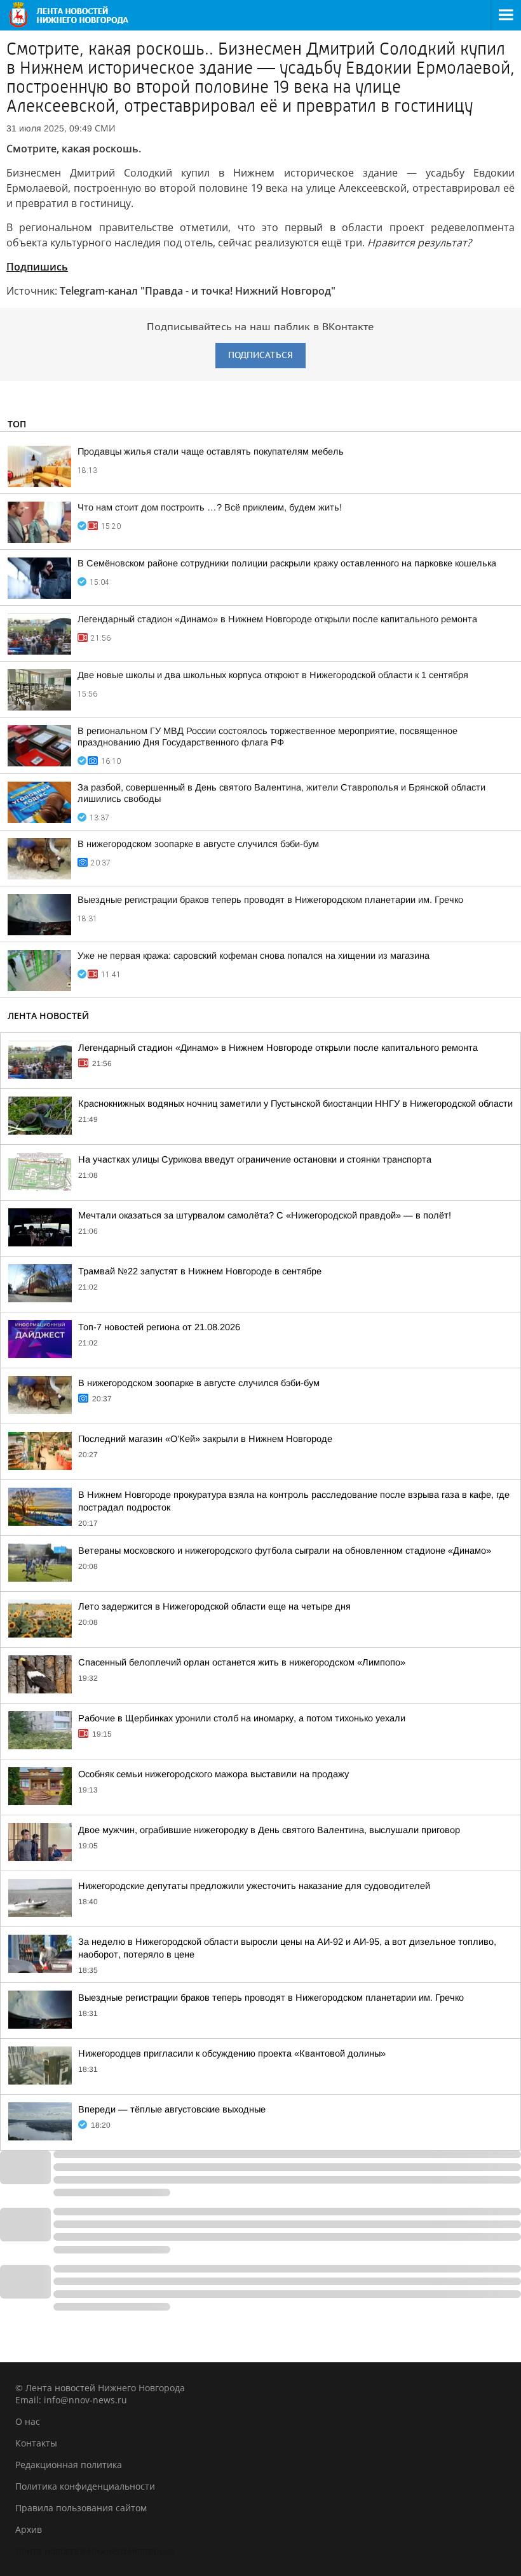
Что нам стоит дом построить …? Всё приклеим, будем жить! (210, 507)
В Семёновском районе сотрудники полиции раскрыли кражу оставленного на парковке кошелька (287, 563)
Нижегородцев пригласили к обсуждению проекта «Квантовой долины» (232, 2053)
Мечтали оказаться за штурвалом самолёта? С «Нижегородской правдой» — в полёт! (265, 1215)
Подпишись (37, 267)
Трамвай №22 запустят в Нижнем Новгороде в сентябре (200, 1271)
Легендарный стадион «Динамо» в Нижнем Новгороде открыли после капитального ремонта (277, 619)
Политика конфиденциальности (85, 2486)
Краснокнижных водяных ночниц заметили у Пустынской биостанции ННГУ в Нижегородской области (295, 1104)
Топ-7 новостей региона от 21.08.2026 (159, 1327)
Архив (29, 2529)
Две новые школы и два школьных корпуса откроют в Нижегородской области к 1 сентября (273, 675)
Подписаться (260, 355)
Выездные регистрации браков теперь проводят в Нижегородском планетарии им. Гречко (270, 900)
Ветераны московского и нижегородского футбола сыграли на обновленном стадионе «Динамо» (285, 1551)
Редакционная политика (69, 2465)
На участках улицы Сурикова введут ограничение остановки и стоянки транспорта (255, 1159)
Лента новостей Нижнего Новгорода (95, 2551)
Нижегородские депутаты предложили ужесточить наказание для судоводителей (254, 1886)
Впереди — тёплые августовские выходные (172, 2109)
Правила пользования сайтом (81, 2508)
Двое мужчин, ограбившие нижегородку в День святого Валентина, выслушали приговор (269, 1830)
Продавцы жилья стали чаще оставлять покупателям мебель (211, 451)
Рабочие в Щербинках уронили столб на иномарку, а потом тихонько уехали (242, 1718)
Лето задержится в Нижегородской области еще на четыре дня (214, 1606)
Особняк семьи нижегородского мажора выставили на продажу (213, 1774)
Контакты (36, 2443)
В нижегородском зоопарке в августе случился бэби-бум (198, 844)
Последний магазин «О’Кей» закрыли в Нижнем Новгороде (205, 1439)
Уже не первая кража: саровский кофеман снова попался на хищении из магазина (254, 956)
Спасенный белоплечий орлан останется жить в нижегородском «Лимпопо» (242, 1662)
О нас (28, 2421)
